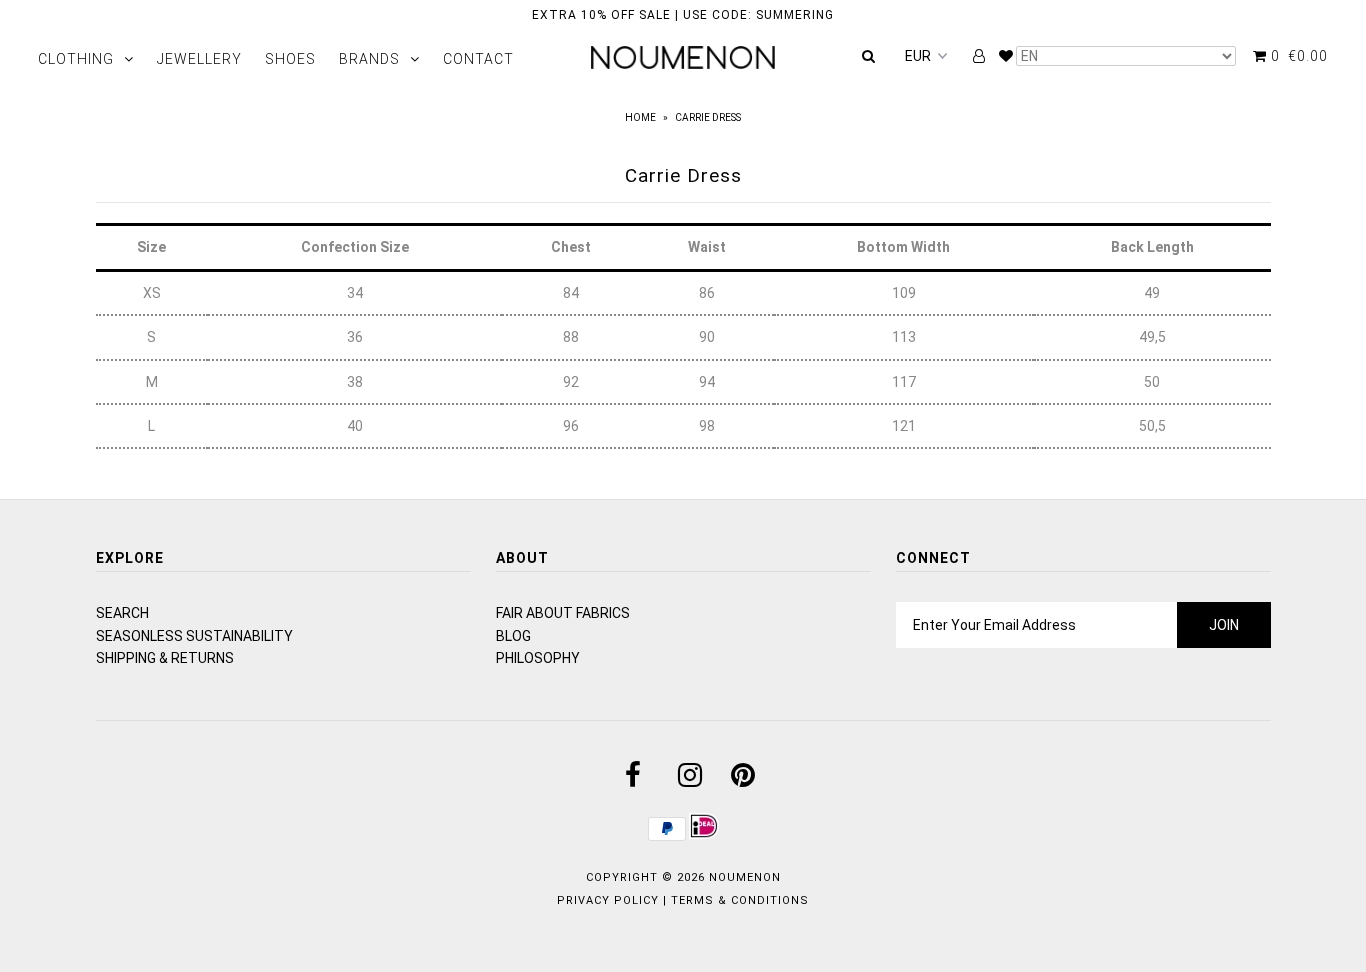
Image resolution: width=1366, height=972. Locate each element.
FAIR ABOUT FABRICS (563, 613)
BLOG (513, 636)
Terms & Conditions (740, 900)
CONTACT (478, 59)
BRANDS (369, 59)
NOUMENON (745, 877)
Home (640, 117)
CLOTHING (76, 59)
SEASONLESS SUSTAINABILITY (194, 636)
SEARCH (122, 613)
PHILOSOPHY (538, 658)
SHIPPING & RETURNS (165, 658)
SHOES (290, 59)
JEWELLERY (199, 59)
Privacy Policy (608, 900)
